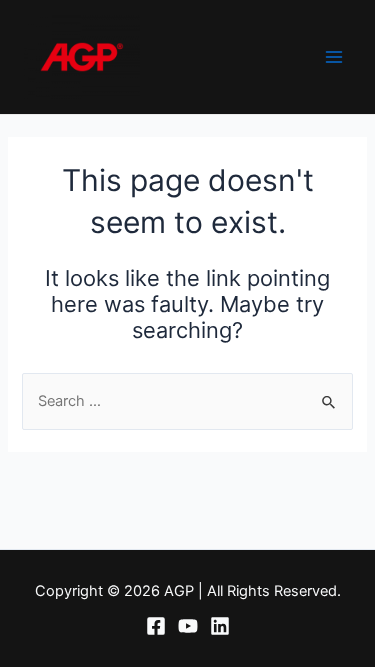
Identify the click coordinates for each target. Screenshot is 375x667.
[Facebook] (156, 626)
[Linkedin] (220, 626)
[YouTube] (188, 626)
